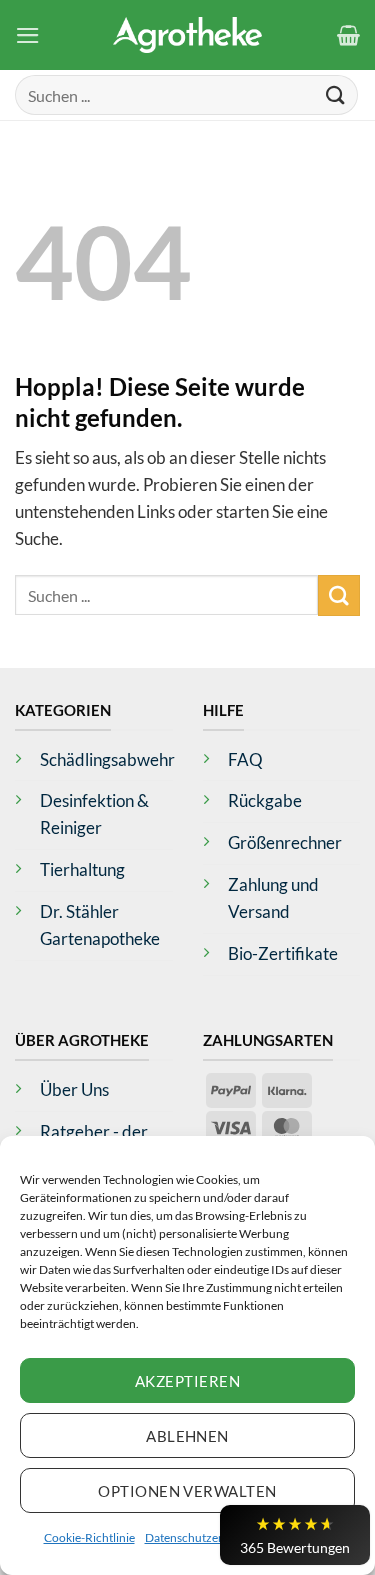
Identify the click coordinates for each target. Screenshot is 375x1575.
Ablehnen (187, 1436)
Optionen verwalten (187, 1491)
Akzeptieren (187, 1381)
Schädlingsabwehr (107, 759)
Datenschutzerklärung (204, 1537)
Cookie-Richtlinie (89, 1537)
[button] (28, 35)
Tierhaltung (82, 869)
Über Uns (74, 1089)
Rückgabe (265, 800)
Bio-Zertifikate (283, 953)
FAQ (245, 759)
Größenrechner (285, 842)
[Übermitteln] (336, 94)
